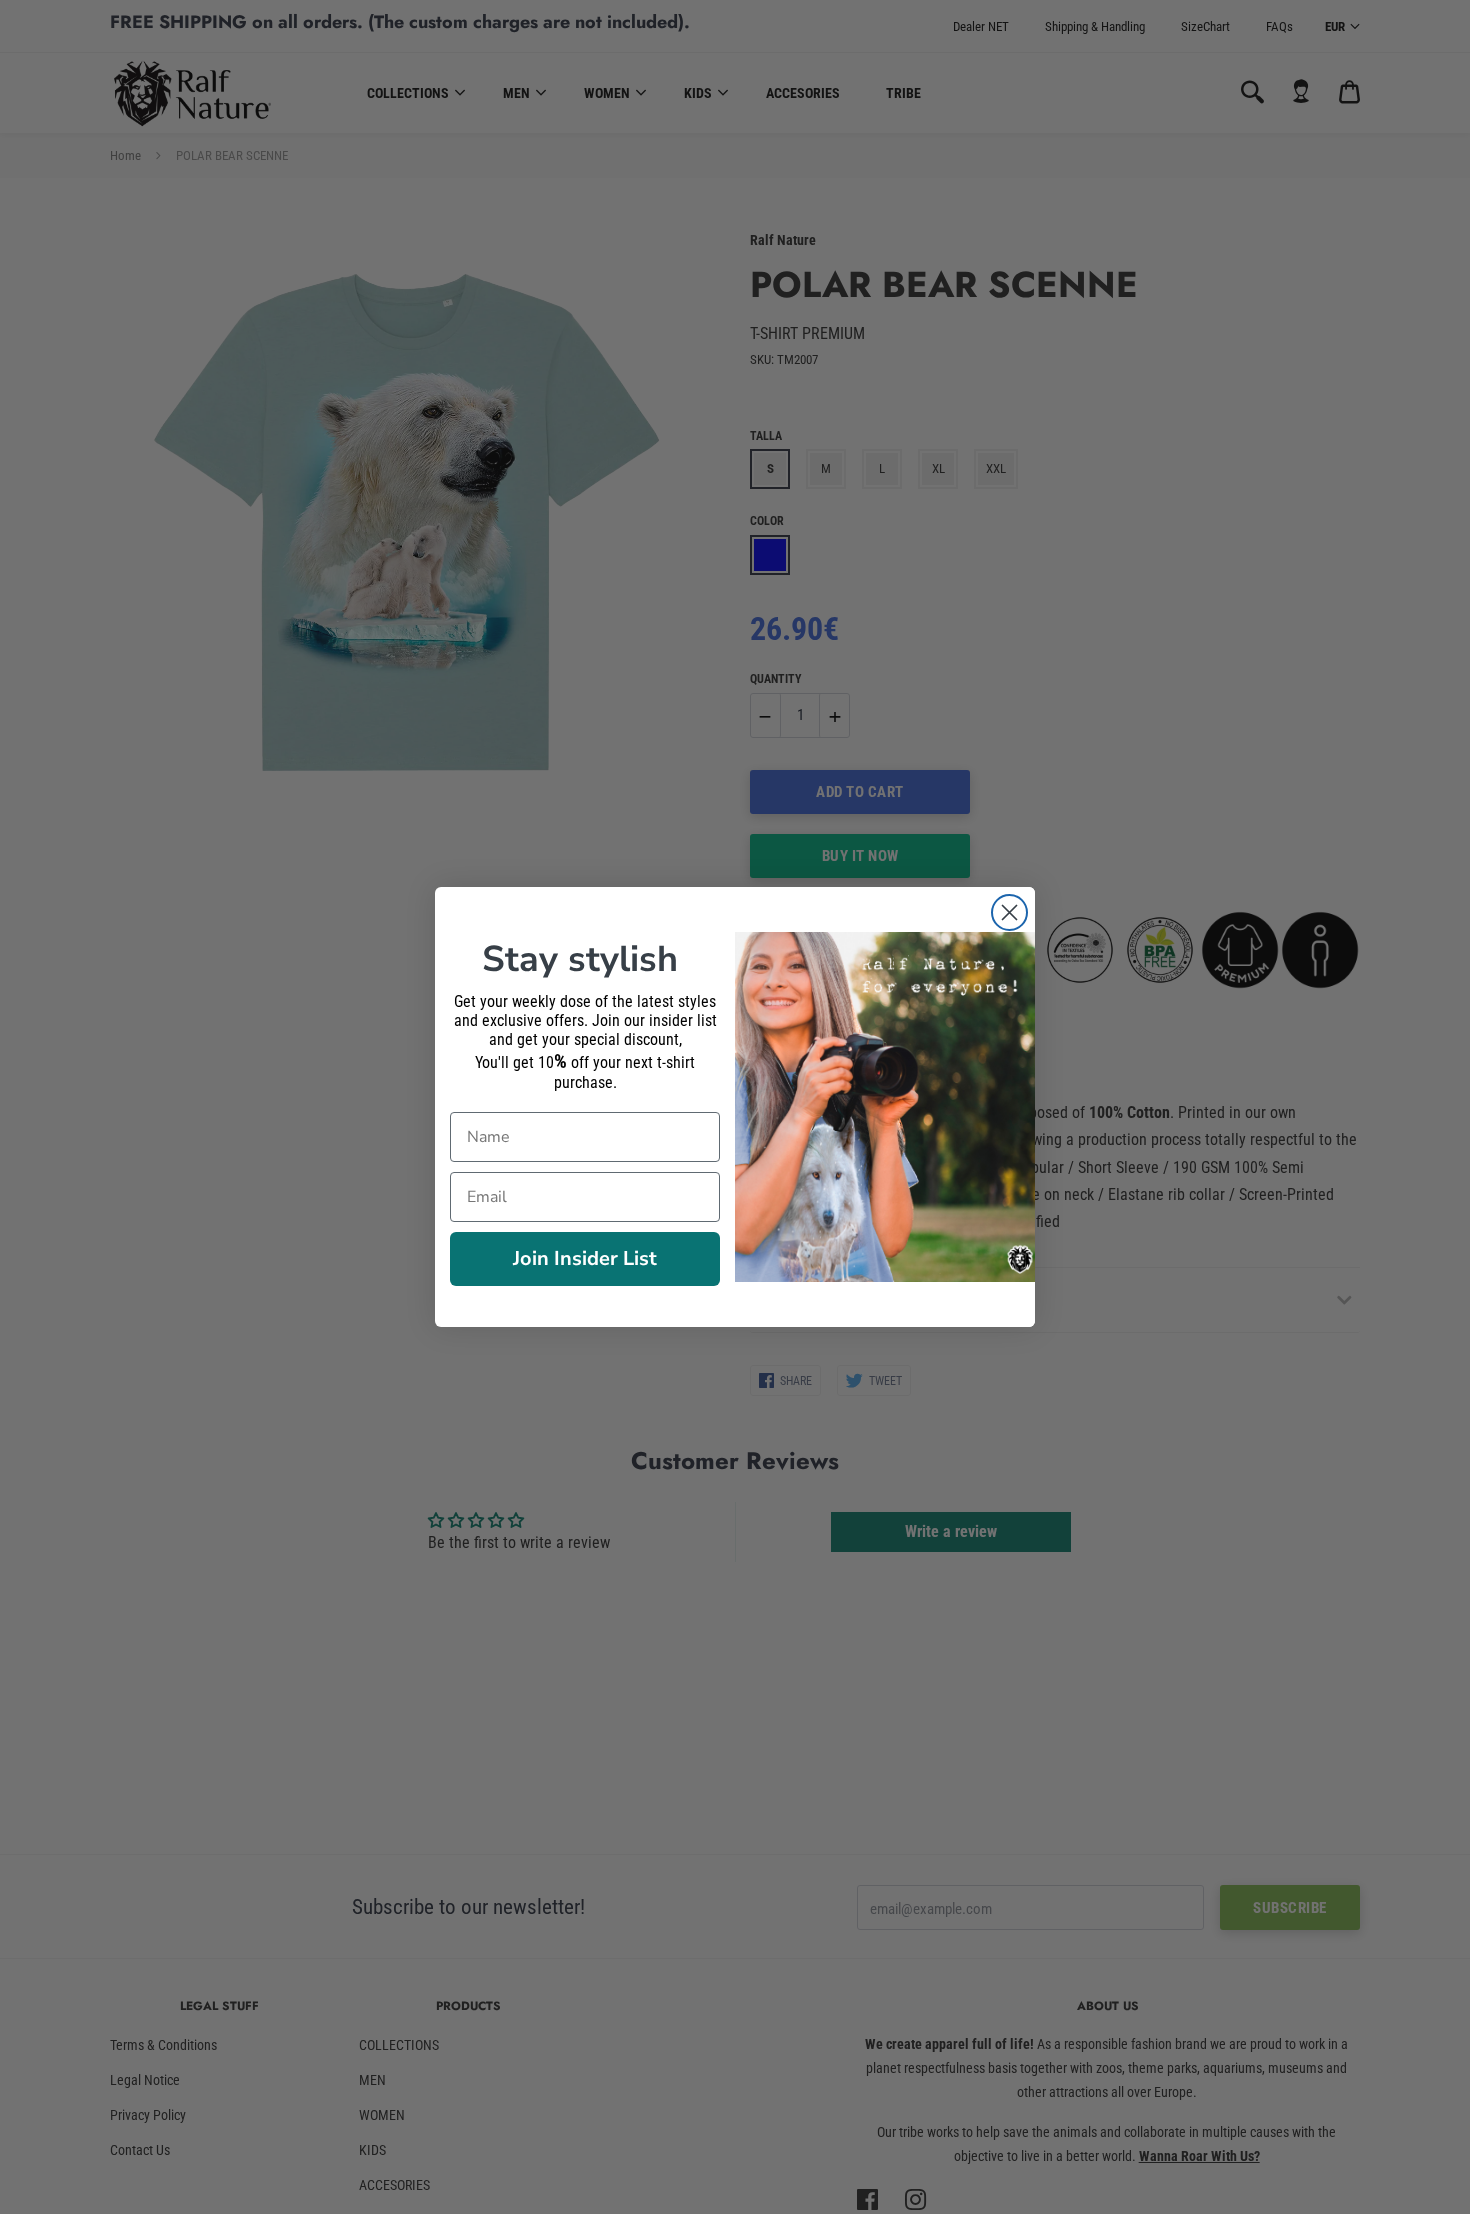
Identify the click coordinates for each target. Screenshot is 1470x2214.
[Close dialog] (1009, 912)
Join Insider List (585, 1258)
